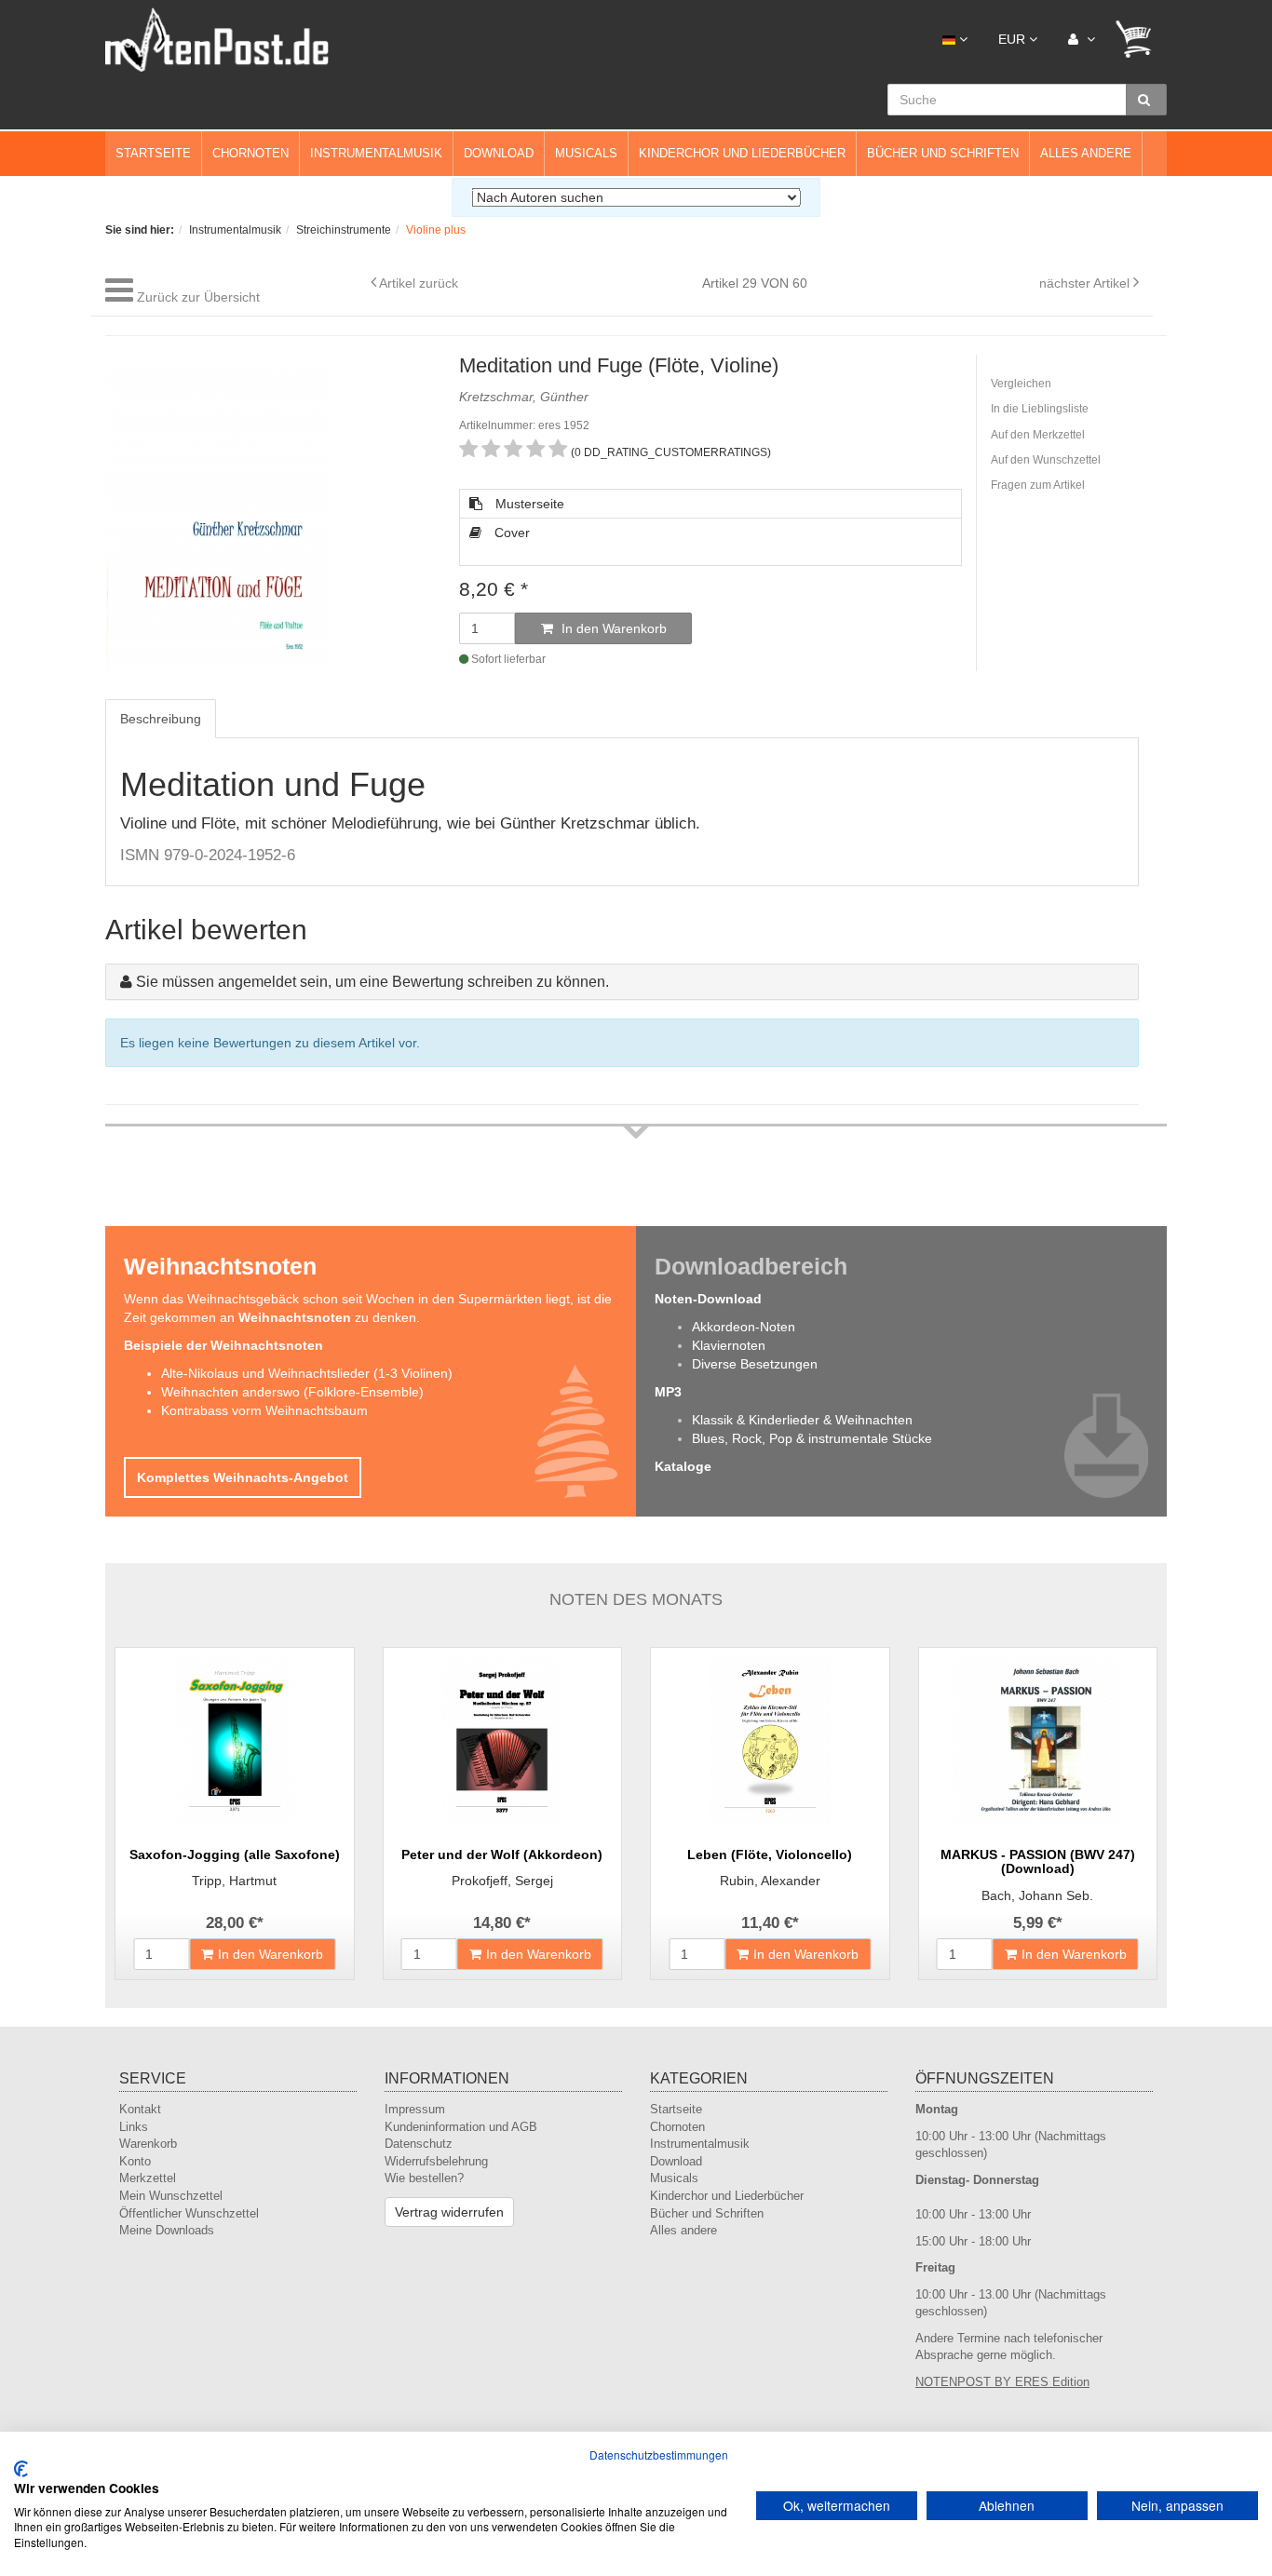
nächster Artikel (1086, 283)
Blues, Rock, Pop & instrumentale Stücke (812, 1438)
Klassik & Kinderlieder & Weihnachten (802, 1420)
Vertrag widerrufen (449, 2212)
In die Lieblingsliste (1040, 409)
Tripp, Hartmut (234, 1881)
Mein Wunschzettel (171, 2196)
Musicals (586, 153)
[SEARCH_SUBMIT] (1146, 100)
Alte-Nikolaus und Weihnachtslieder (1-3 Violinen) (307, 1373)
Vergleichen (1021, 384)
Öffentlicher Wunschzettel (189, 2213)
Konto (135, 2161)
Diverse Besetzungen (755, 1364)
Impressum (415, 2109)
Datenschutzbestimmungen (659, 2455)
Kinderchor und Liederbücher (742, 153)
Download (499, 153)
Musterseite (528, 504)
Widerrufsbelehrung (436, 2161)
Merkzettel (148, 2178)
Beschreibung (161, 719)
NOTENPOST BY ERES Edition (1002, 2382)
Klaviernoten (729, 1345)
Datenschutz (419, 2144)
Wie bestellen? (424, 2178)
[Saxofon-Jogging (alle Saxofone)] (235, 1741)
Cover (510, 533)
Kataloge (683, 1466)
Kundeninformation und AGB (461, 2127)
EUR (1014, 39)
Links (134, 2127)
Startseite (153, 153)
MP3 (668, 1392)
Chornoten (250, 153)
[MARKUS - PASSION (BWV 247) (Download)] (1038, 1741)
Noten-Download (708, 1299)
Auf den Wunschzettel (1046, 460)
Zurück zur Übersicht (198, 297)
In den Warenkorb (612, 628)
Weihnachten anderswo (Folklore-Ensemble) (292, 1392)
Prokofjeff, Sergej (502, 1881)
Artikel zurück (419, 283)
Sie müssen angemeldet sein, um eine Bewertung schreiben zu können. (372, 982)
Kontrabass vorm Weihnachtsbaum (264, 1410)
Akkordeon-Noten (744, 1327)
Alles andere (1086, 153)
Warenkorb (148, 2144)
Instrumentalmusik (376, 153)
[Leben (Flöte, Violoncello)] (770, 1741)
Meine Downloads (167, 2230)
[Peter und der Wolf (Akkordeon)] (503, 1741)
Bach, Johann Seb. (1037, 1895)
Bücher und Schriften (943, 153)
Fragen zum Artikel (1038, 485)
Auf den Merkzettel (1038, 435)
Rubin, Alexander (770, 1881)
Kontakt (140, 2109)
